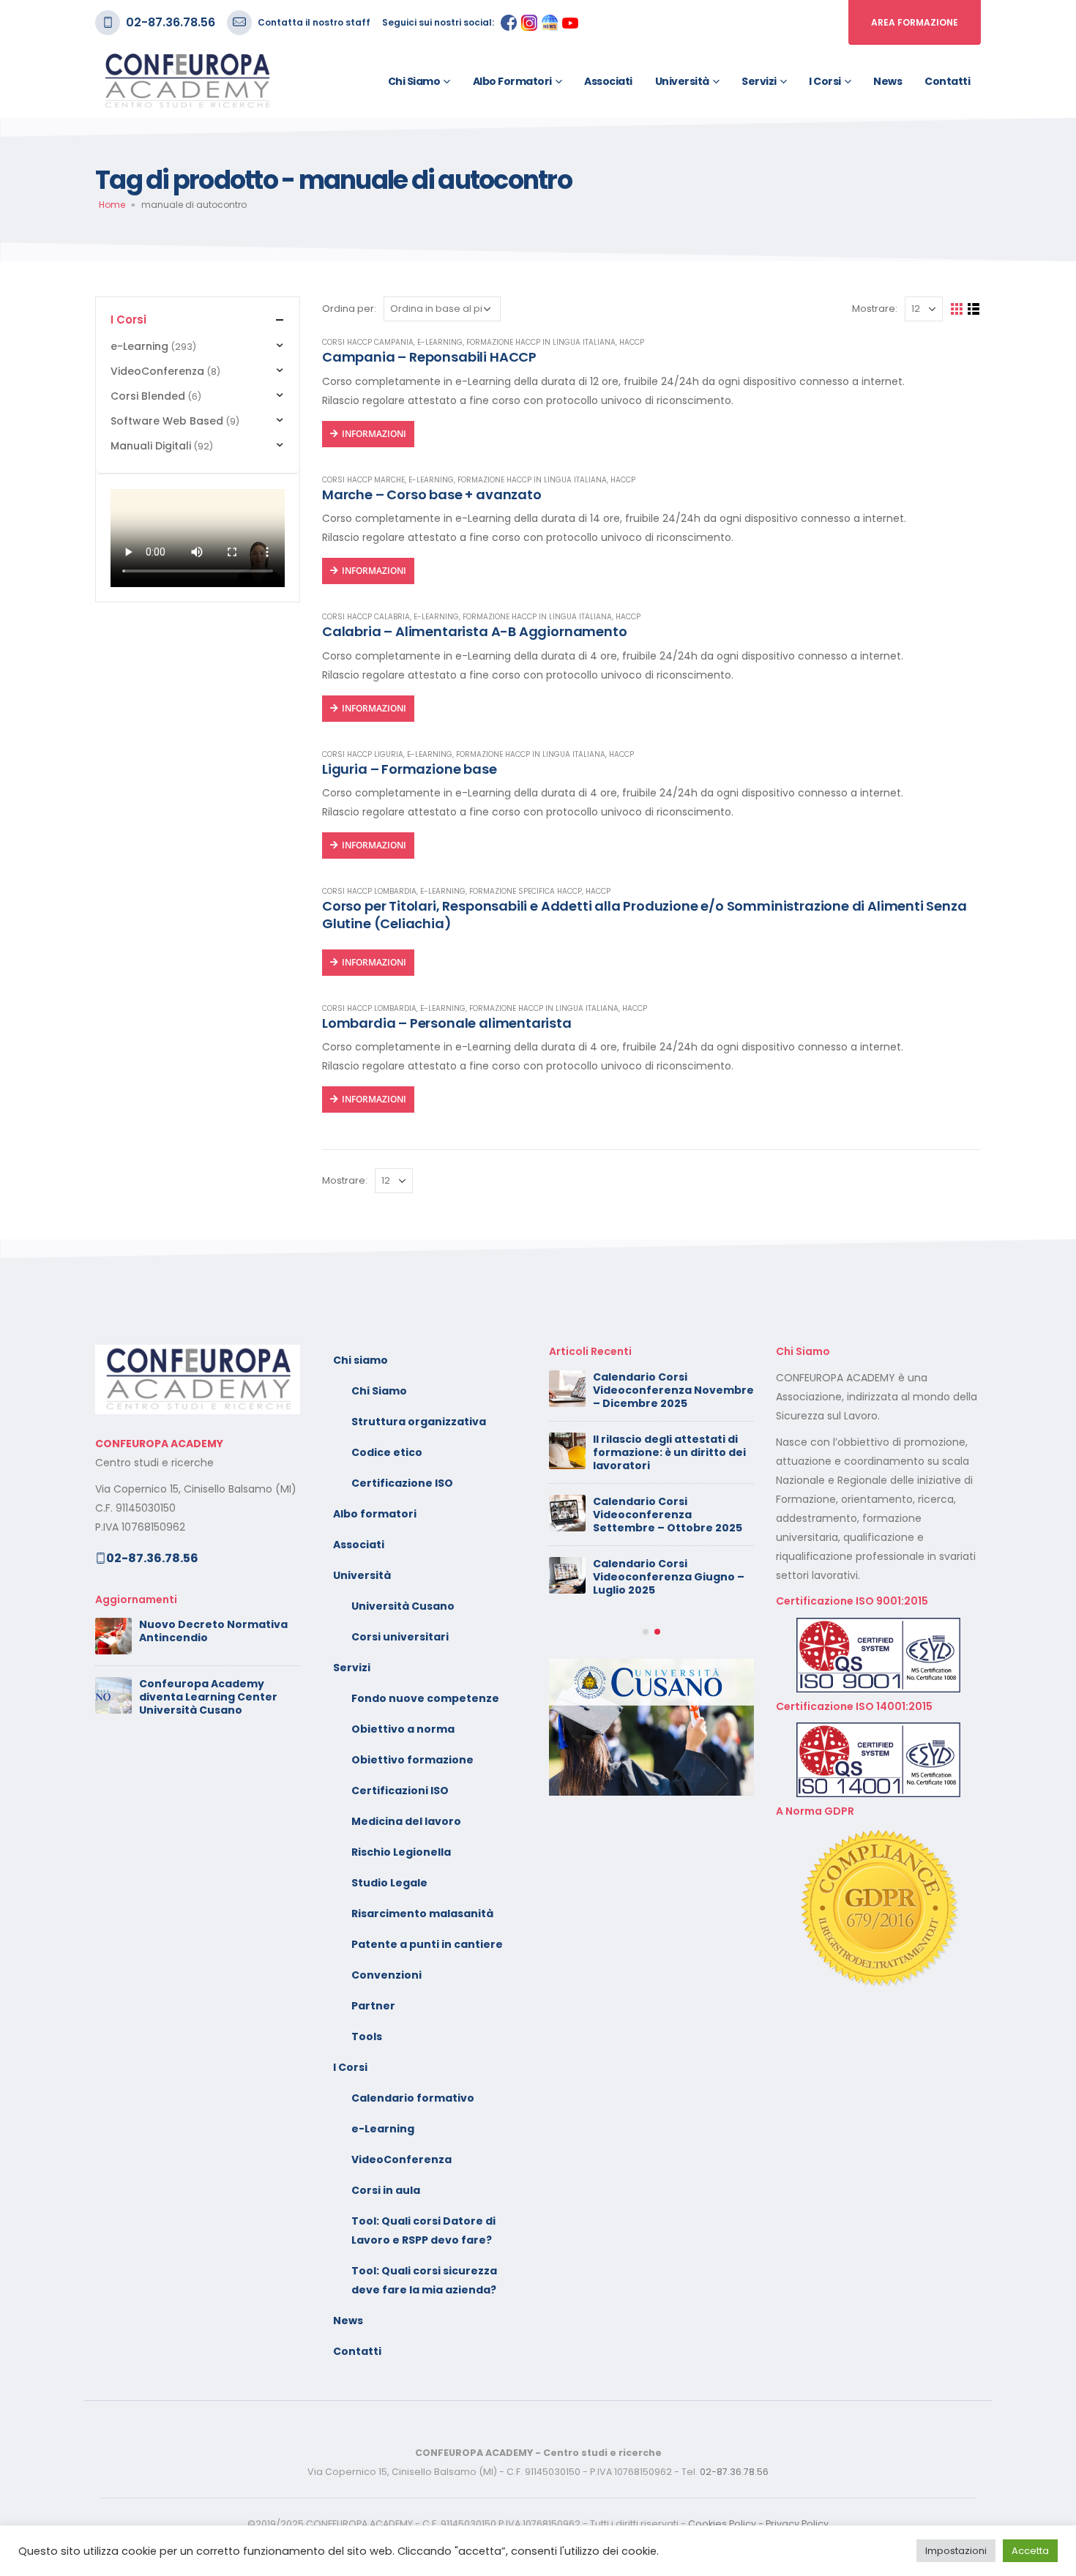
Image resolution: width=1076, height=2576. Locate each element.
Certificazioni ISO (400, 1791)
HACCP (632, 342)
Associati (608, 81)
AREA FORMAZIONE (915, 22)
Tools (367, 2036)
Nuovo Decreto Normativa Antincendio (213, 1631)
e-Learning (440, 342)
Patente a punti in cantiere (427, 1944)
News (888, 81)
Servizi (759, 81)
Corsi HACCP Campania (368, 342)
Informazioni (374, 434)
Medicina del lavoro (406, 1821)
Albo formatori (512, 81)
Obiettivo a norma (403, 1729)
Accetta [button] (1030, 2551)
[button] (646, 1632)
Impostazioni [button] (956, 2551)
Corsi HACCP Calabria (366, 617)
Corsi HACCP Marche (363, 480)
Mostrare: (875, 309)
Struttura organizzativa (419, 1422)
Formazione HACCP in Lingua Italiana (541, 342)
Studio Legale (389, 1883)
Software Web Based (167, 421)
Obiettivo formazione (412, 1760)
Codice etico (387, 1452)
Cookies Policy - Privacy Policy (758, 2524)
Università (682, 81)
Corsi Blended (148, 396)
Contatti (947, 81)
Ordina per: (349, 309)
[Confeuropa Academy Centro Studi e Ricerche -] (187, 81)
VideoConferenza (157, 371)
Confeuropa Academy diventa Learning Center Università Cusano (208, 1697)
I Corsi (825, 81)
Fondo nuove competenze (425, 1698)
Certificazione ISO (402, 1483)
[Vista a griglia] (957, 309)
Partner (373, 2006)
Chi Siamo (379, 1391)
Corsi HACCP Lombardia (369, 891)
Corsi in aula (386, 2190)
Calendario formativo (413, 2098)
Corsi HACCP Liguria (363, 754)
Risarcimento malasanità (422, 1914)
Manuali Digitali (151, 446)
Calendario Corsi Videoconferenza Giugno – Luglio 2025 (669, 1577)
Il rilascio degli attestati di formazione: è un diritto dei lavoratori (669, 1452)
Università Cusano (403, 1606)
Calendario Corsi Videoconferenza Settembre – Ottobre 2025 (668, 1515)
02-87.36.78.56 (171, 22)
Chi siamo (414, 81)
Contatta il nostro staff (314, 22)
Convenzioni (386, 1975)
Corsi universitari (400, 1637)
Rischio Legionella (401, 1852)
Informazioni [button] (374, 571)
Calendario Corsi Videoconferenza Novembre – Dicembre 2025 (673, 1390)
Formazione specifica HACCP (526, 891)
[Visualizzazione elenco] (974, 309)
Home (112, 205)
